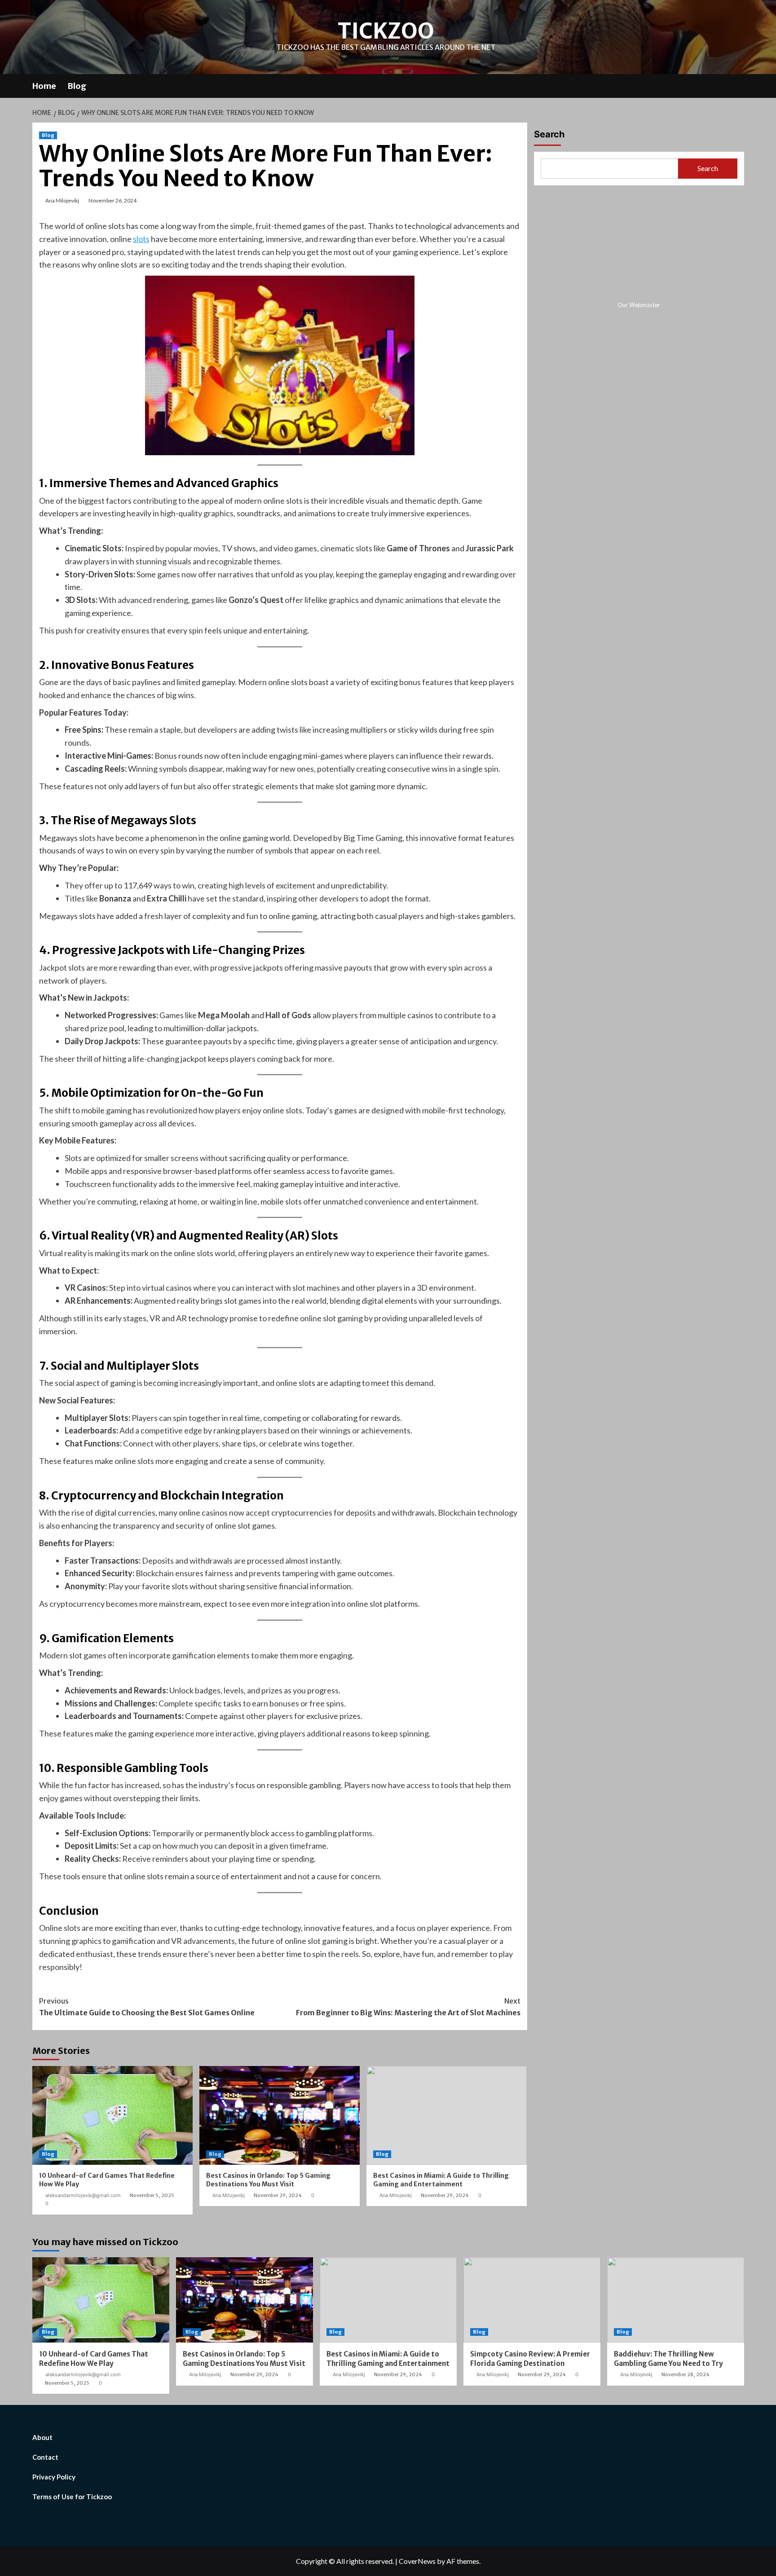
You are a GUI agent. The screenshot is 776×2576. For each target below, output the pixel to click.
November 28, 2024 (686, 2374)
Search (549, 134)
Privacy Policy (54, 2477)
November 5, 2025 (152, 2195)
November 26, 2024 (112, 200)
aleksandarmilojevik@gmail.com (83, 2195)
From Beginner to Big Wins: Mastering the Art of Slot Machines (408, 2007)
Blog (77, 86)
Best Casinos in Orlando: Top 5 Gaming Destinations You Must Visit (268, 2180)
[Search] (739, 85)
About (42, 2437)
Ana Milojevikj (62, 200)
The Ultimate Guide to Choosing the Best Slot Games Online (147, 2007)
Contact (45, 2457)
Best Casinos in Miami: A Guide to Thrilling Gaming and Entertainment (441, 2180)
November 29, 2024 (278, 2195)
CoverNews (417, 2561)
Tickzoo (386, 31)
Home (44, 86)
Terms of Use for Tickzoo (72, 2497)
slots (141, 239)
